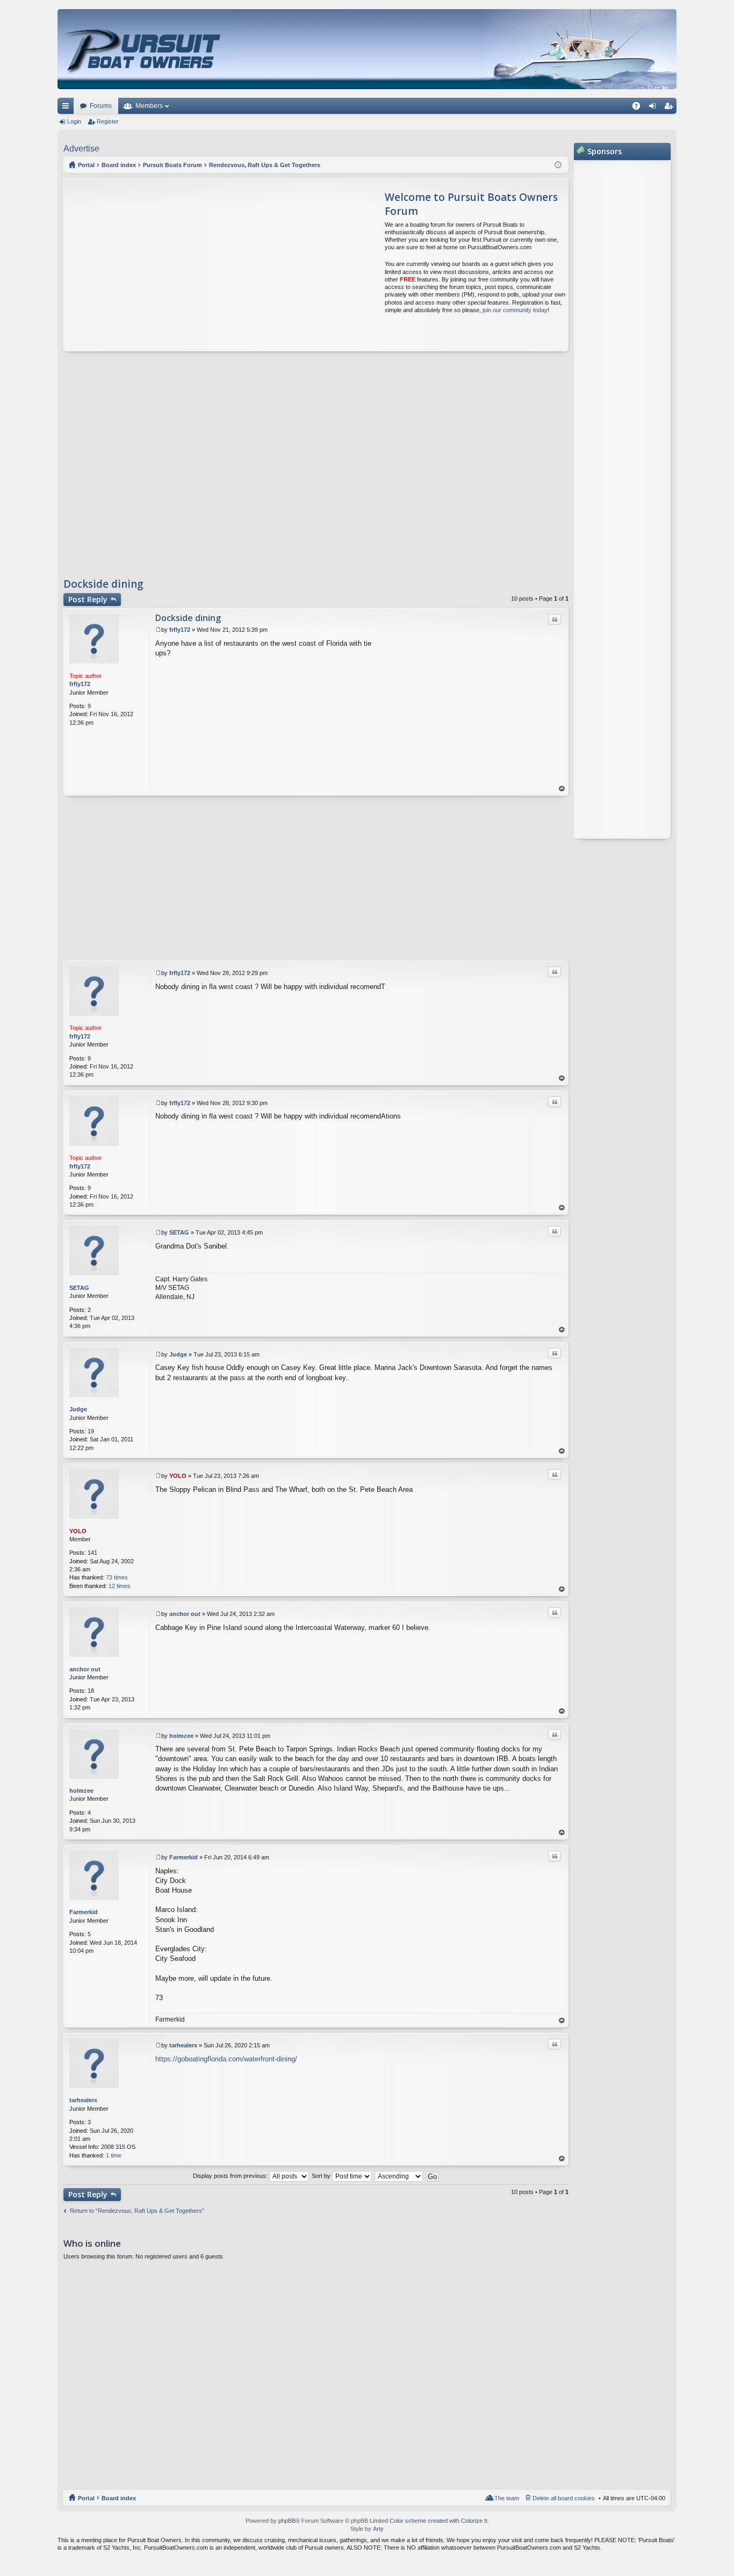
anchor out (85, 1669)
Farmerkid (84, 1912)
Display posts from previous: (231, 2176)
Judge (78, 1409)
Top (562, 789)
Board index (119, 2498)
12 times (120, 1586)
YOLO (78, 1531)
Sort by (322, 2176)
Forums (101, 106)
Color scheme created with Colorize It (438, 2521)
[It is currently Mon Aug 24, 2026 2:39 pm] (558, 165)
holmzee (81, 1791)
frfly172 (80, 684)
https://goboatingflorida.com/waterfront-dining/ (226, 2059)
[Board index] (144, 49)
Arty (378, 2529)
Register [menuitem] (671, 108)
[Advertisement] (165, 265)
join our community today (515, 310)
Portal (86, 165)
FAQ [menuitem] (640, 108)
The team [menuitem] (507, 2498)
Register (108, 121)
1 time (114, 2155)
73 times (117, 1577)
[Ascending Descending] (399, 2176)
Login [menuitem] (654, 108)
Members (149, 106)
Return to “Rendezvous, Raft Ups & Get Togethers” (137, 2211)
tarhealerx (83, 2100)
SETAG (79, 1288)
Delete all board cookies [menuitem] (564, 2498)
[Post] (158, 630)
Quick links (68, 108)
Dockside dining (103, 584)
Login (74, 121)
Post (88, 599)
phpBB (287, 2521)
